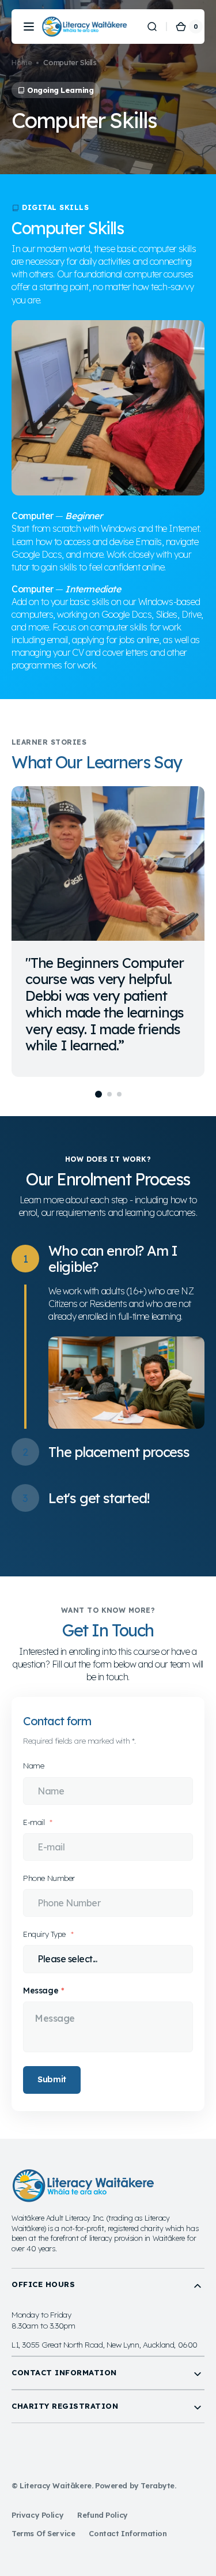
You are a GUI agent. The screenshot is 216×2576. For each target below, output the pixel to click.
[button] (29, 27)
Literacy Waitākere (56, 2485)
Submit (52, 2079)
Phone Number (49, 1878)
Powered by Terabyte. (136, 2485)
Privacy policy (37, 2515)
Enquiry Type (46, 1934)
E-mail (35, 1822)
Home (22, 62)
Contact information (128, 2533)
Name (33, 1765)
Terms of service (43, 2533)
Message (41, 1990)
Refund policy (103, 2515)
